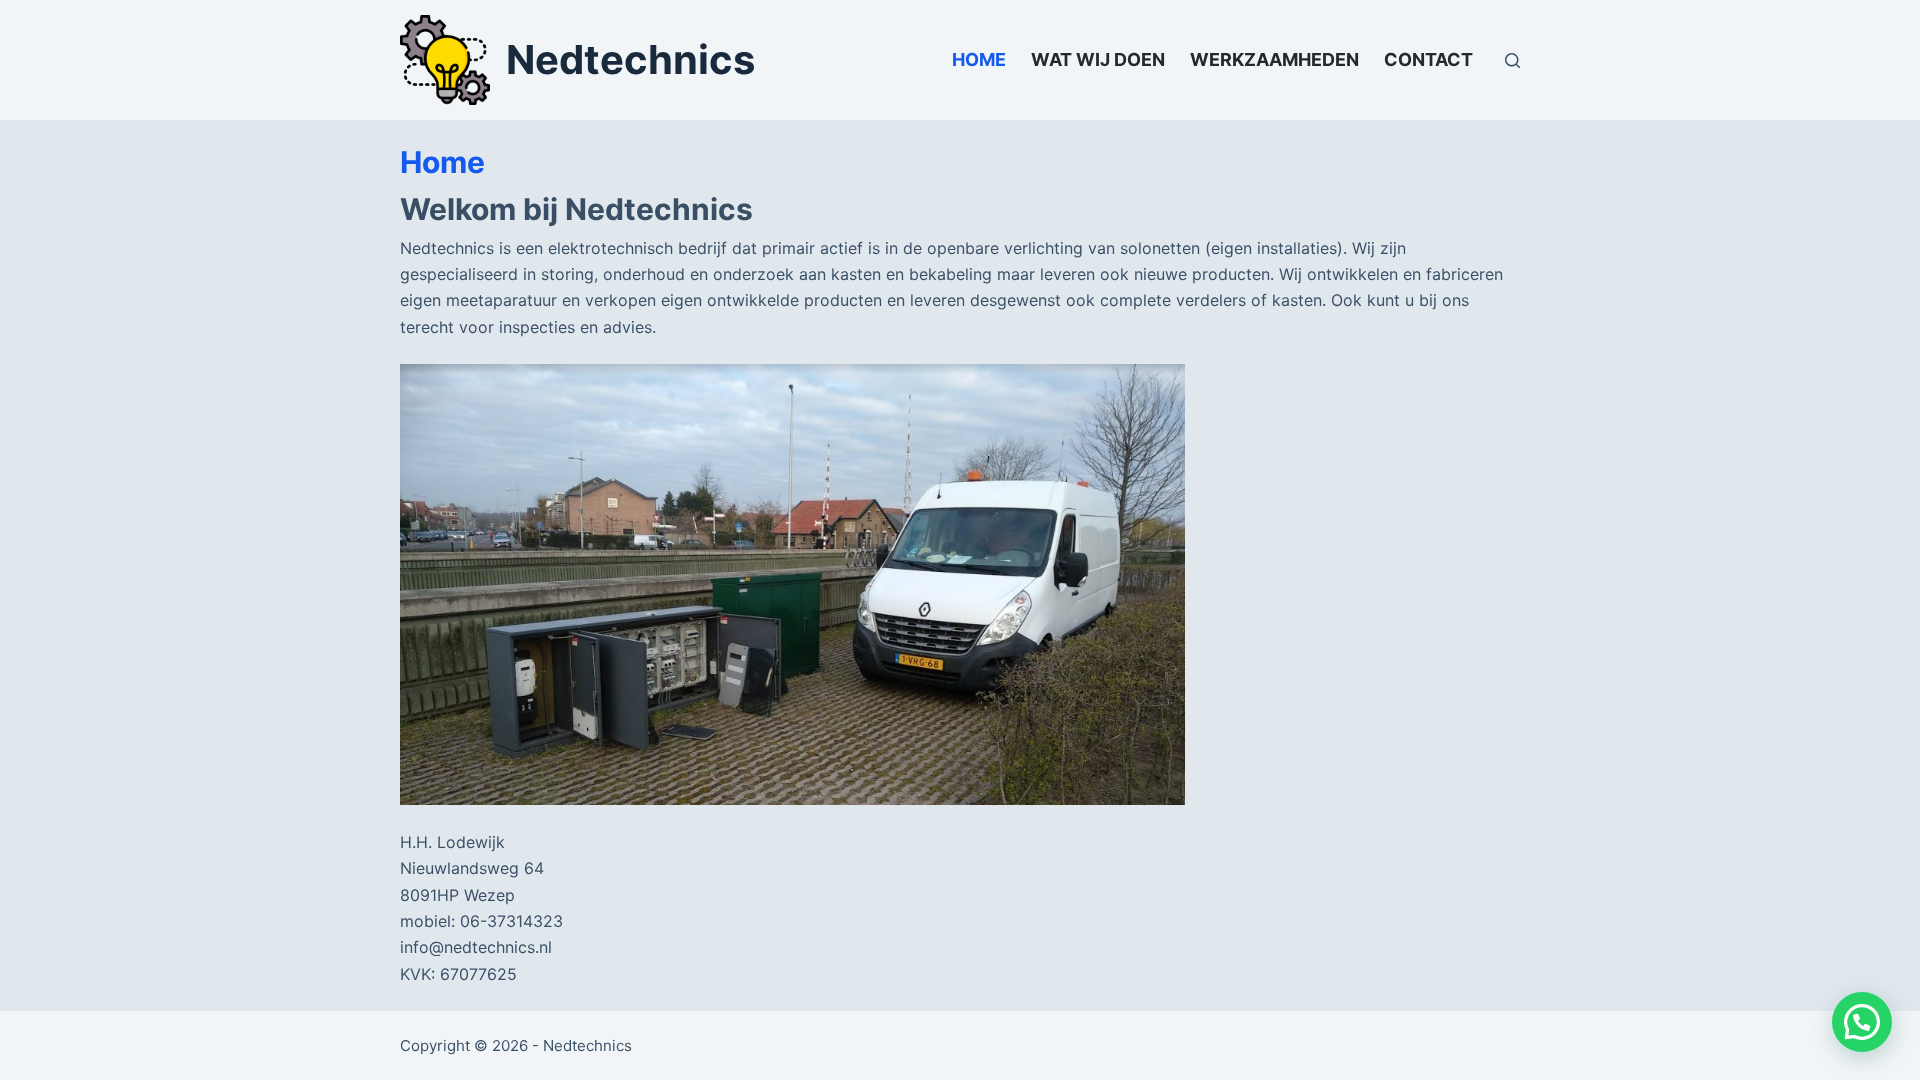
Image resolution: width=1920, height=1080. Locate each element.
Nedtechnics (630, 59)
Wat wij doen (1098, 59)
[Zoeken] (1512, 60)
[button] (1862, 1022)
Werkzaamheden (1274, 59)
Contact (1428, 59)
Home (979, 59)
